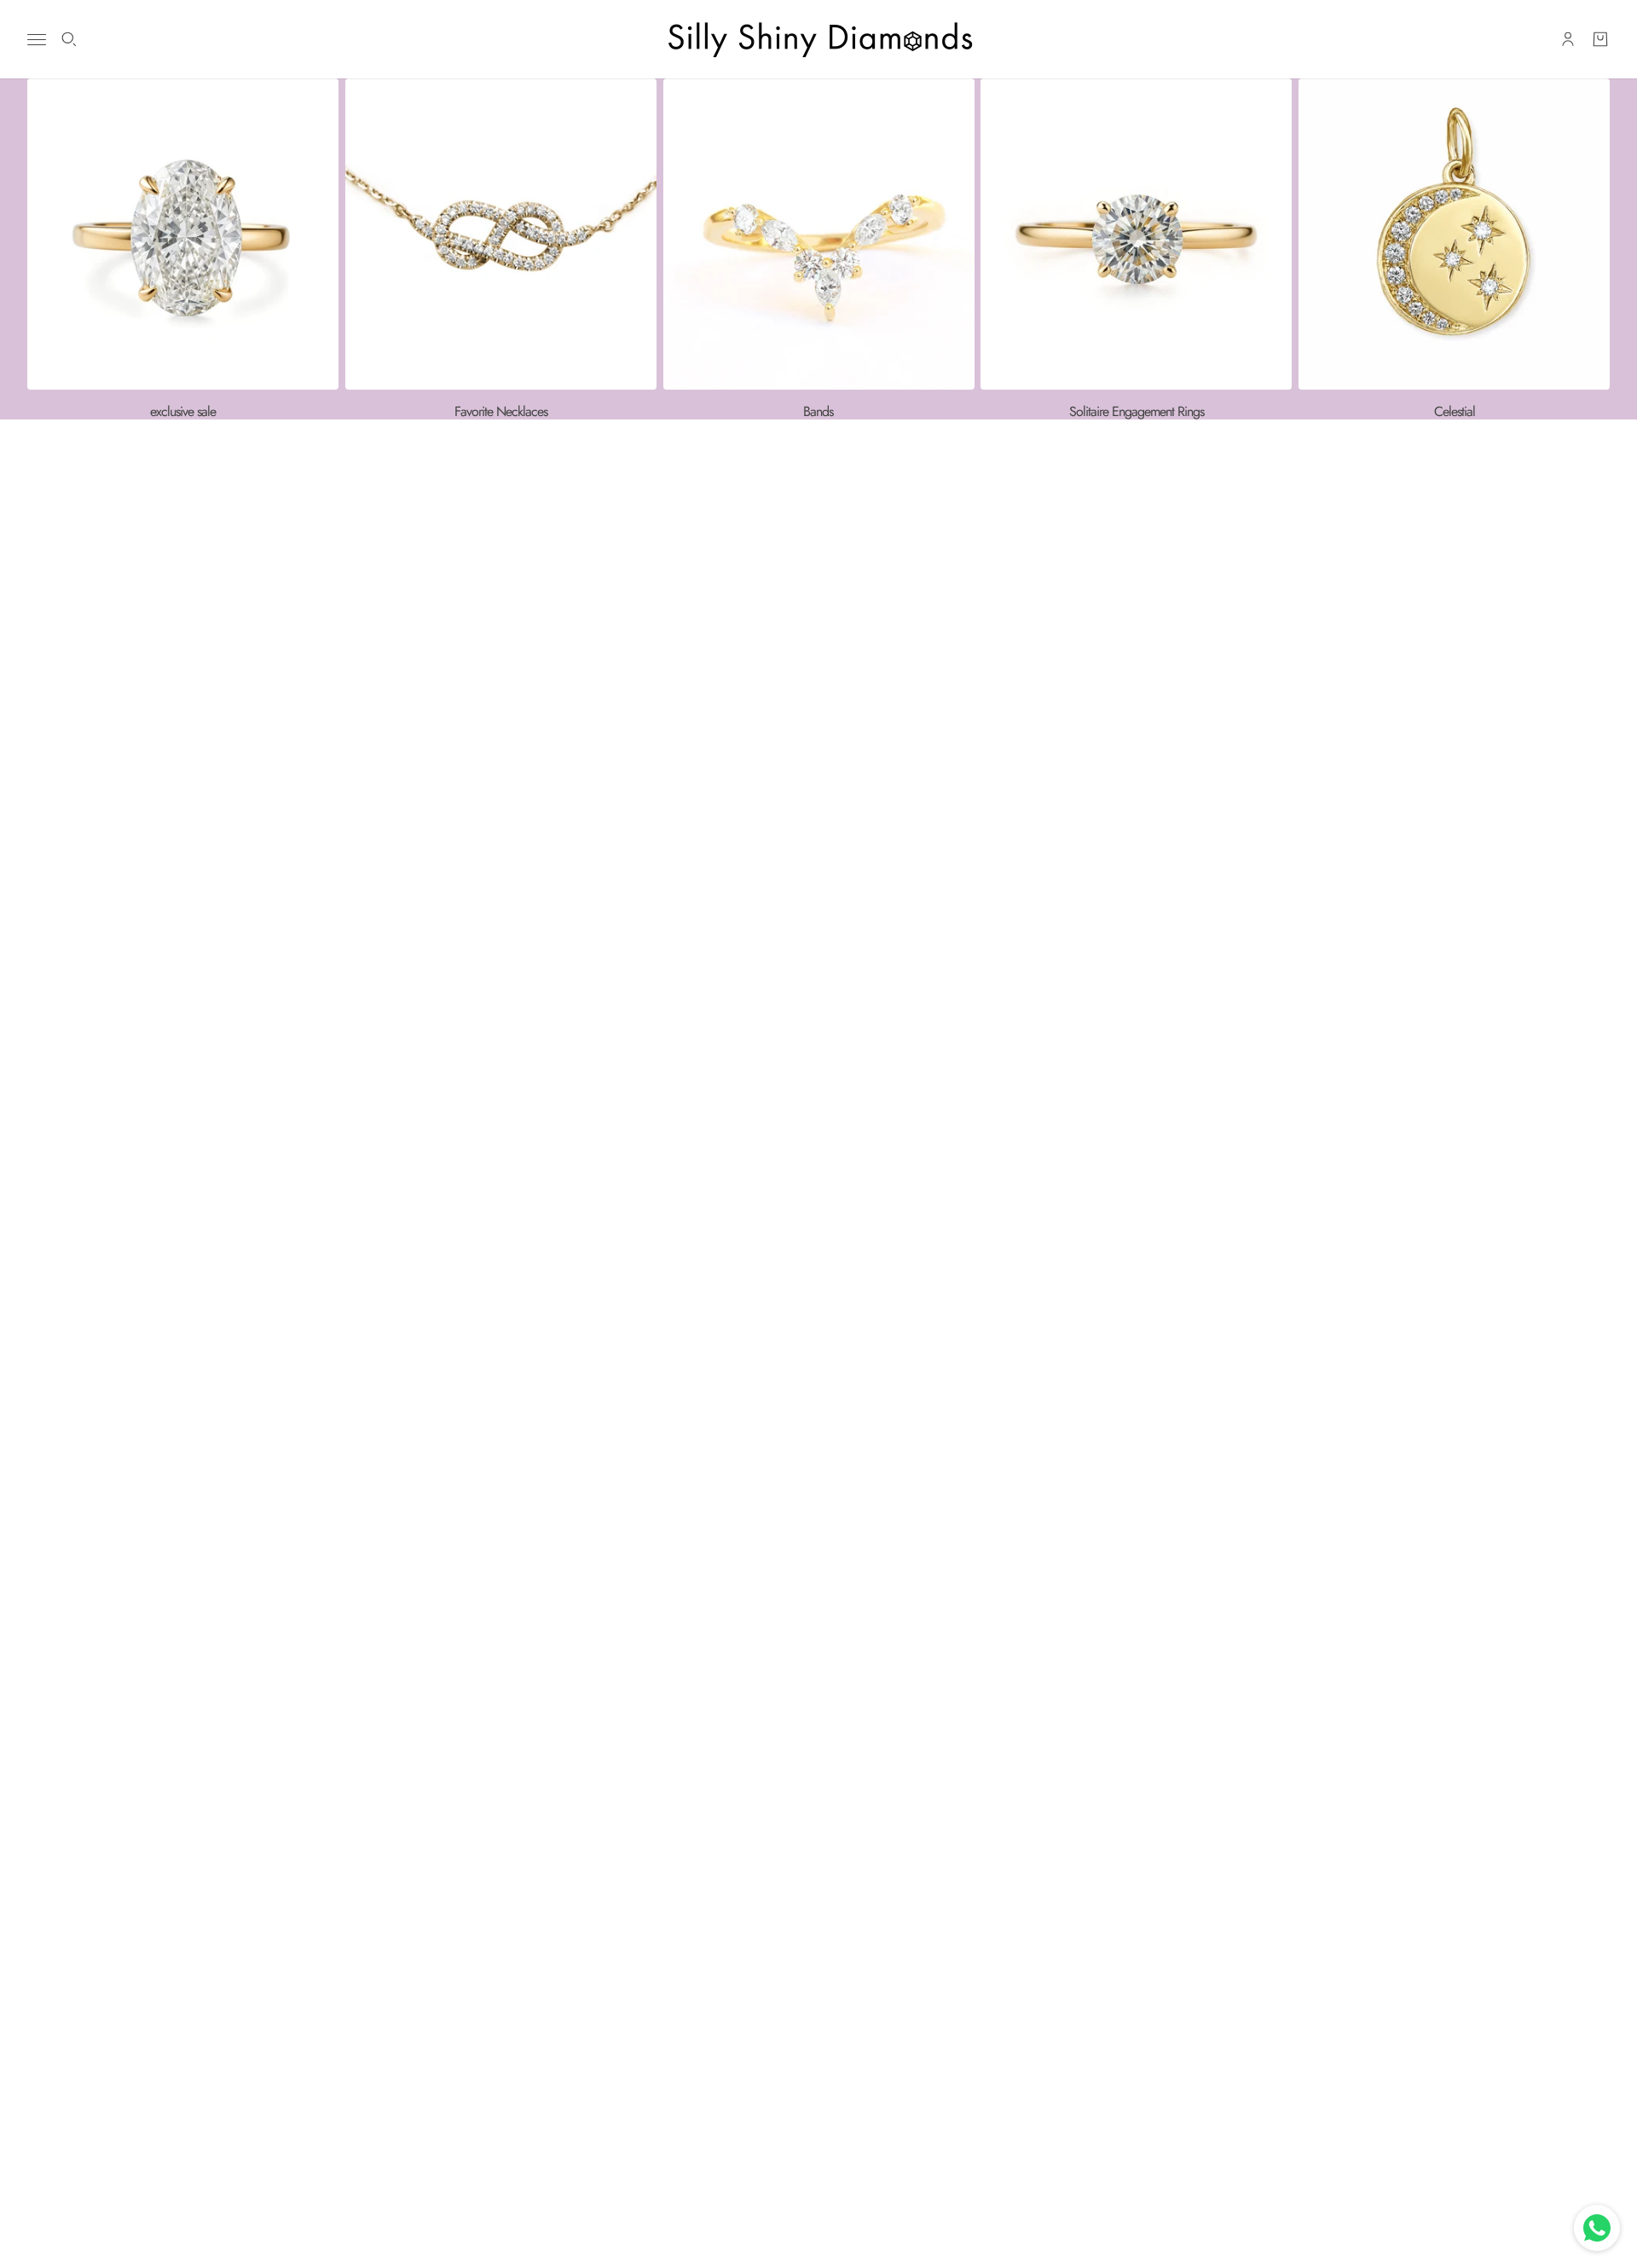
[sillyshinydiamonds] (818, 39)
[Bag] (1600, 39)
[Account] (1568, 39)
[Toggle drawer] (37, 40)
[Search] (69, 39)
